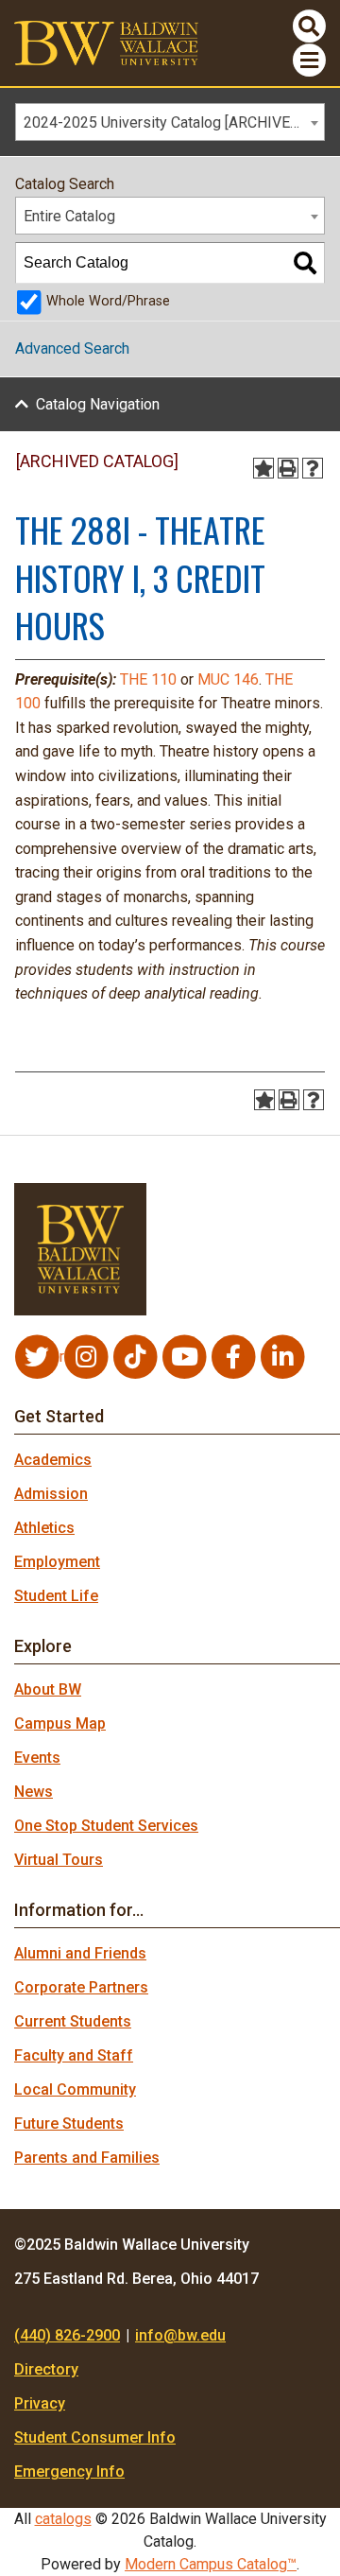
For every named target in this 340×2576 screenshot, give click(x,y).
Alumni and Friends (80, 1953)
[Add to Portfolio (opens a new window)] (263, 468)
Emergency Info (69, 2472)
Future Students (69, 2123)
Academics (53, 1460)
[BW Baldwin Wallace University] (106, 42)
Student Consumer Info (95, 2437)
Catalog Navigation (98, 404)
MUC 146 (228, 679)
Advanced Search (72, 348)
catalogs (63, 2519)
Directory (46, 2369)
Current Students (73, 2021)
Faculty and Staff (74, 2055)
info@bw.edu (180, 2335)
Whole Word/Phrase (108, 301)
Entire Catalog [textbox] (69, 216)
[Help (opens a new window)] (313, 468)
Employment (57, 1562)
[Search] (305, 263)
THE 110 (148, 679)
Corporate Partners (81, 1987)
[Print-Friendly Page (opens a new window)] (288, 468)
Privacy (40, 2403)
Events (37, 1758)
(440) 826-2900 (67, 2335)
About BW (48, 1689)
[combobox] (170, 122)
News (34, 1792)
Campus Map (60, 1723)
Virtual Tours (59, 1860)
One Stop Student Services (106, 1826)
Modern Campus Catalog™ (211, 2564)
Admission (51, 1494)
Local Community (75, 2089)
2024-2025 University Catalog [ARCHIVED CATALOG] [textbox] (174, 122)
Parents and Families (87, 2158)
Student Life (56, 1596)
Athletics (44, 1528)
